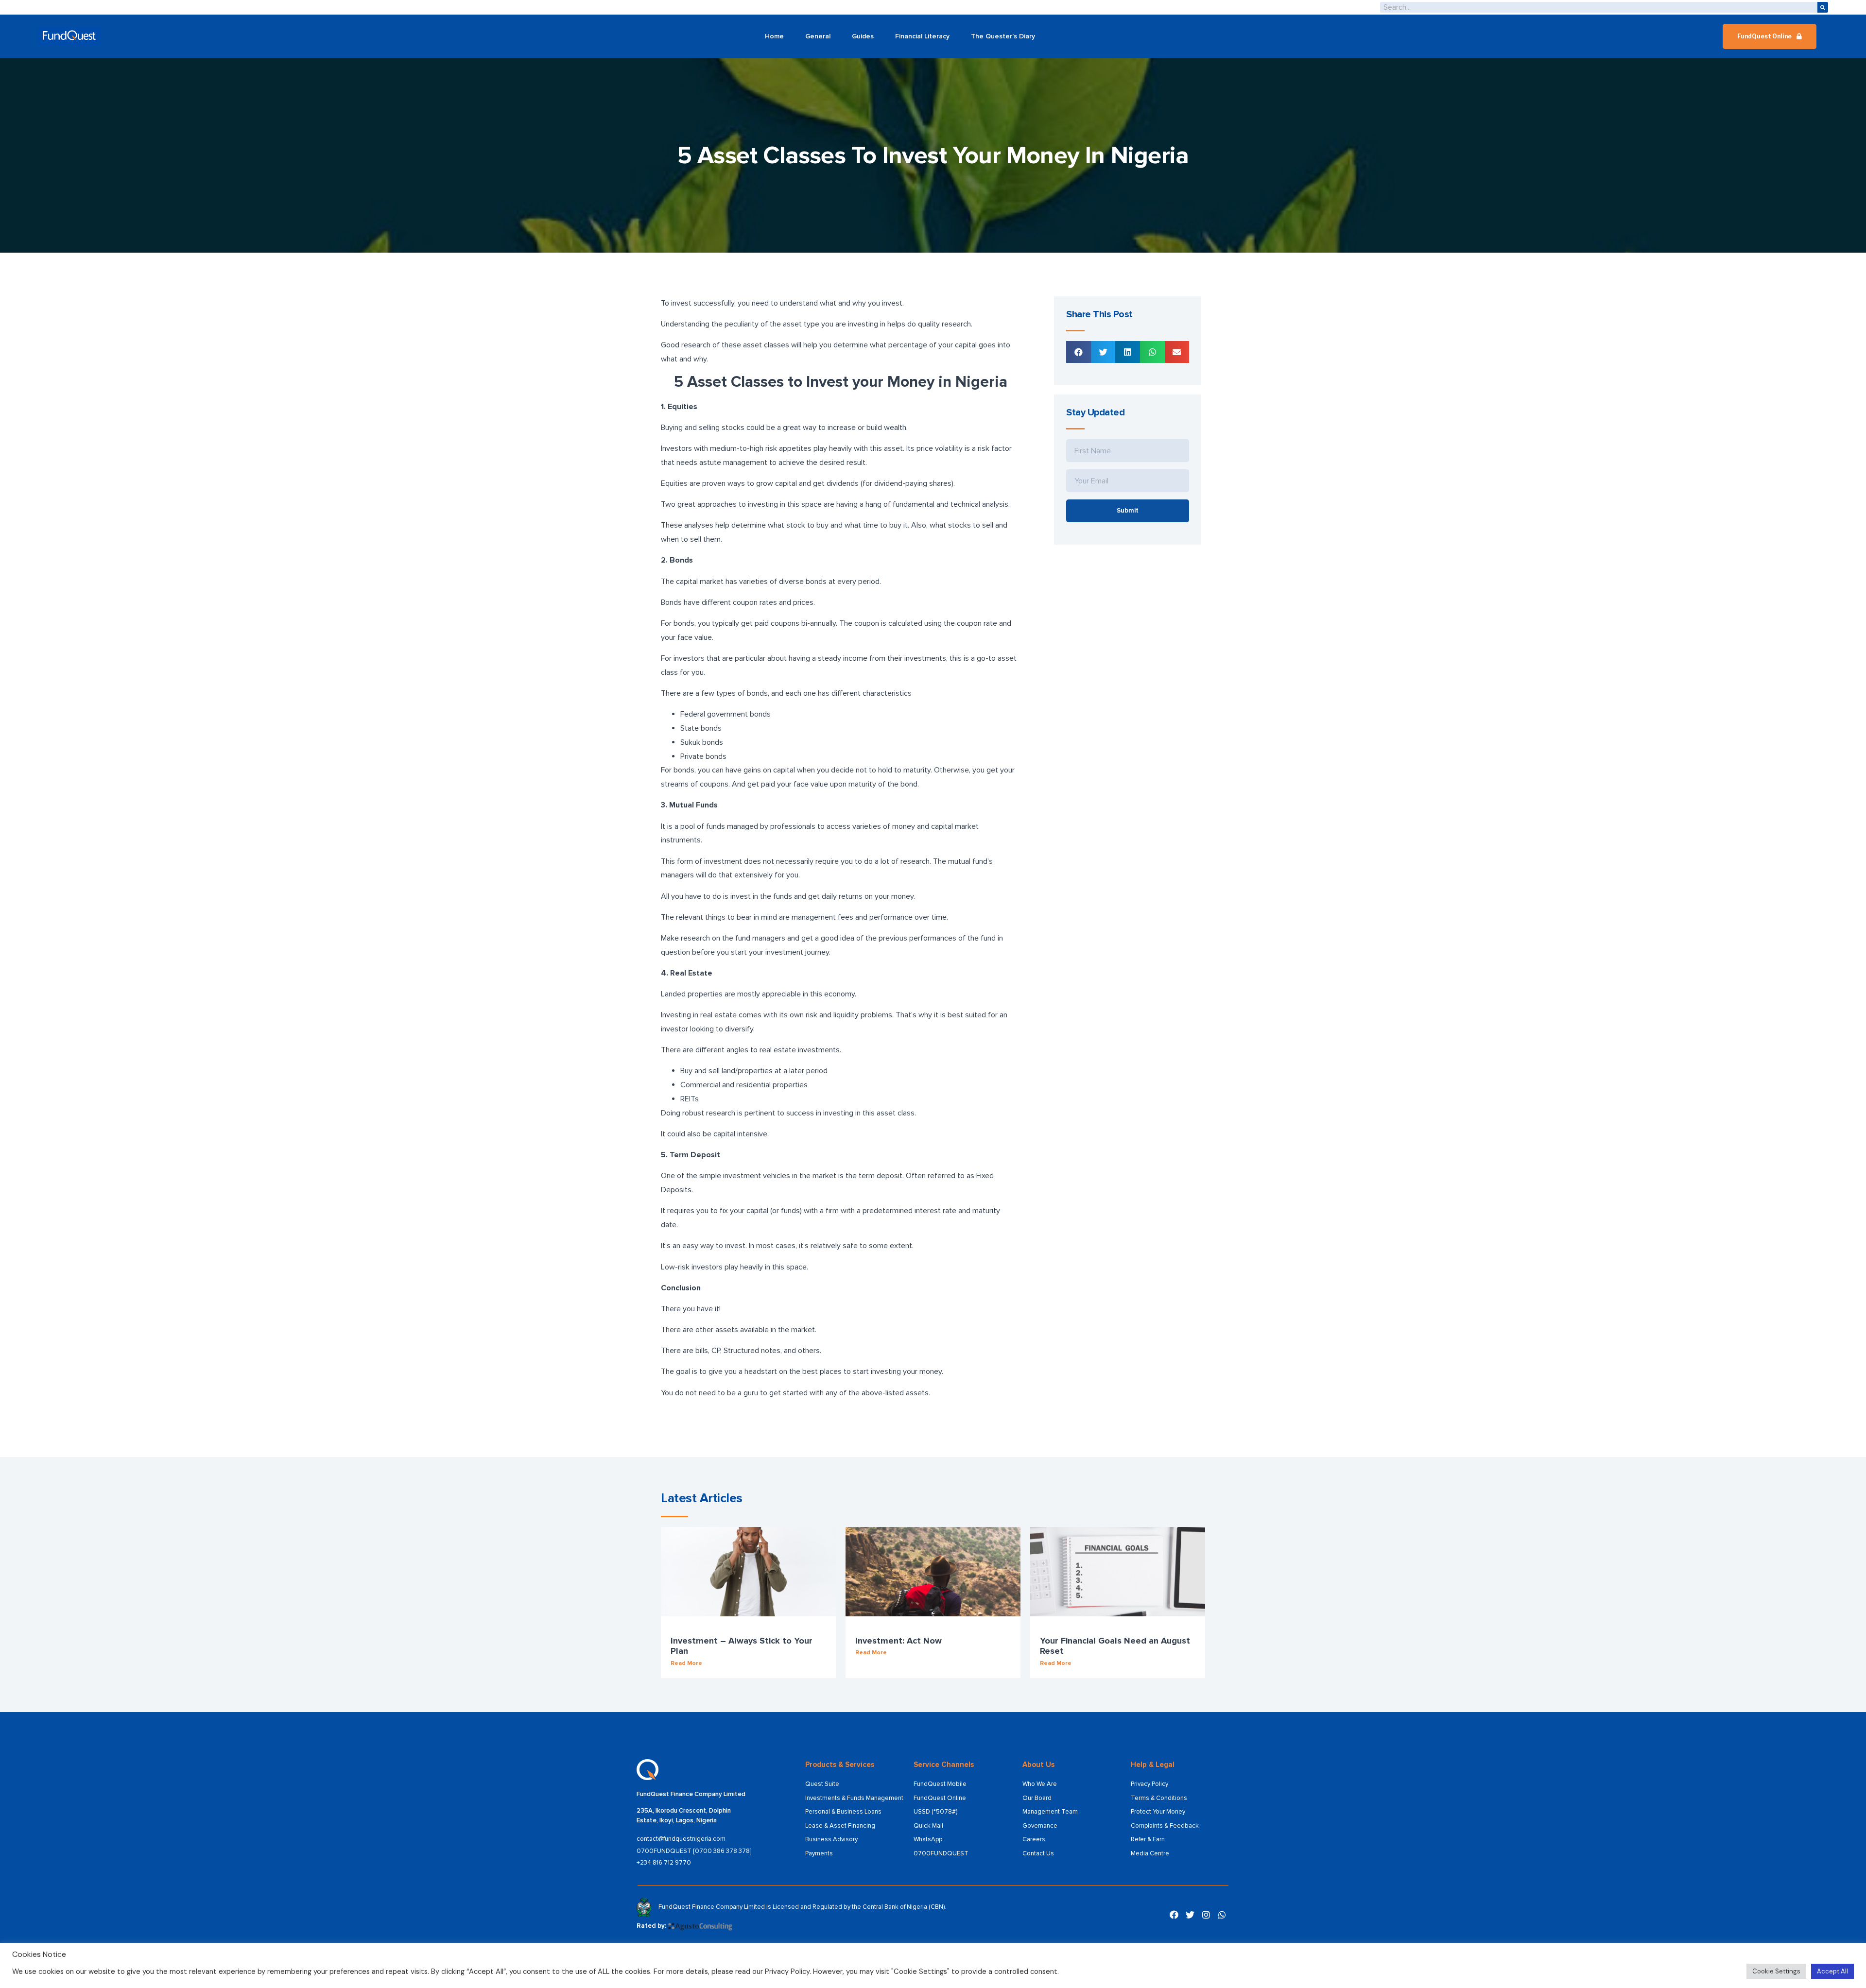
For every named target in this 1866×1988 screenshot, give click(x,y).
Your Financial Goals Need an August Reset (1115, 1646)
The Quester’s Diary (1003, 36)
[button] (1770, 36)
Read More (686, 1663)
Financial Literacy (922, 36)
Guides (863, 36)
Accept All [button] (1832, 1971)
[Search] (1823, 7)
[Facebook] (1174, 1915)
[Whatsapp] (1222, 1915)
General (818, 36)
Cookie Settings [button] (1776, 1971)
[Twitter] (1190, 1915)
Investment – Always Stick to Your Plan (742, 1646)
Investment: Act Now (898, 1641)
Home (774, 36)
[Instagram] (1206, 1915)
